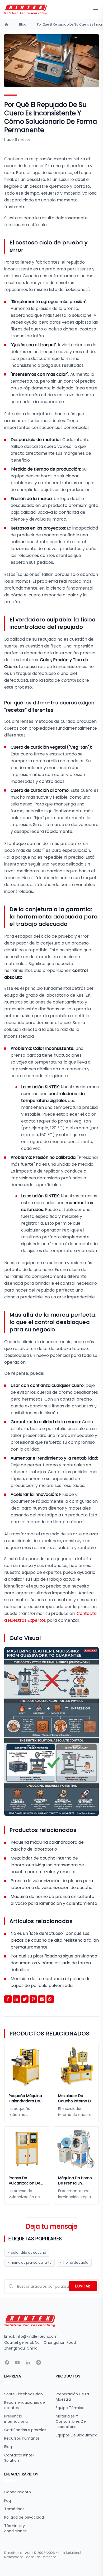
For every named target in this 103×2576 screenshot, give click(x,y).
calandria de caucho (28, 2253)
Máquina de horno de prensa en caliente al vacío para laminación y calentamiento (75, 2181)
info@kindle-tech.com (37, 2336)
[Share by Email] (42, 1999)
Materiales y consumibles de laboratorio (71, 2421)
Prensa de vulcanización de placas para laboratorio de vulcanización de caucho (25, 2181)
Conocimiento (18, 2492)
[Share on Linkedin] (16, 1999)
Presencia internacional (16, 2419)
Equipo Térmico (70, 2408)
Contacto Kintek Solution (19, 2458)
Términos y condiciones (15, 2528)
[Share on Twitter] (25, 1999)
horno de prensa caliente (31, 2263)
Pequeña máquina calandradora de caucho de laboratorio (25, 2098)
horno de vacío (76, 2263)
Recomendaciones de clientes (25, 2405)
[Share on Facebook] (8, 1999)
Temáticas (14, 2509)
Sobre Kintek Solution (24, 2394)
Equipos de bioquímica (77, 2435)
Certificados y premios (25, 2430)
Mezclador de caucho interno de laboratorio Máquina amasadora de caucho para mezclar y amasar (47, 1865)
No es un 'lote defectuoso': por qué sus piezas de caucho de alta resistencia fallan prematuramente (55, 1940)
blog (23, 24)
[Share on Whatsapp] (50, 1999)
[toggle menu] (96, 9)
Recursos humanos (22, 2438)
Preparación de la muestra (72, 2397)
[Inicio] (6, 24)
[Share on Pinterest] (33, 1999)
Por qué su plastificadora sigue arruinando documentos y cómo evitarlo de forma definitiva (54, 1963)
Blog (8, 2447)
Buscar (83, 2286)
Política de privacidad (24, 2517)
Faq (8, 2500)
